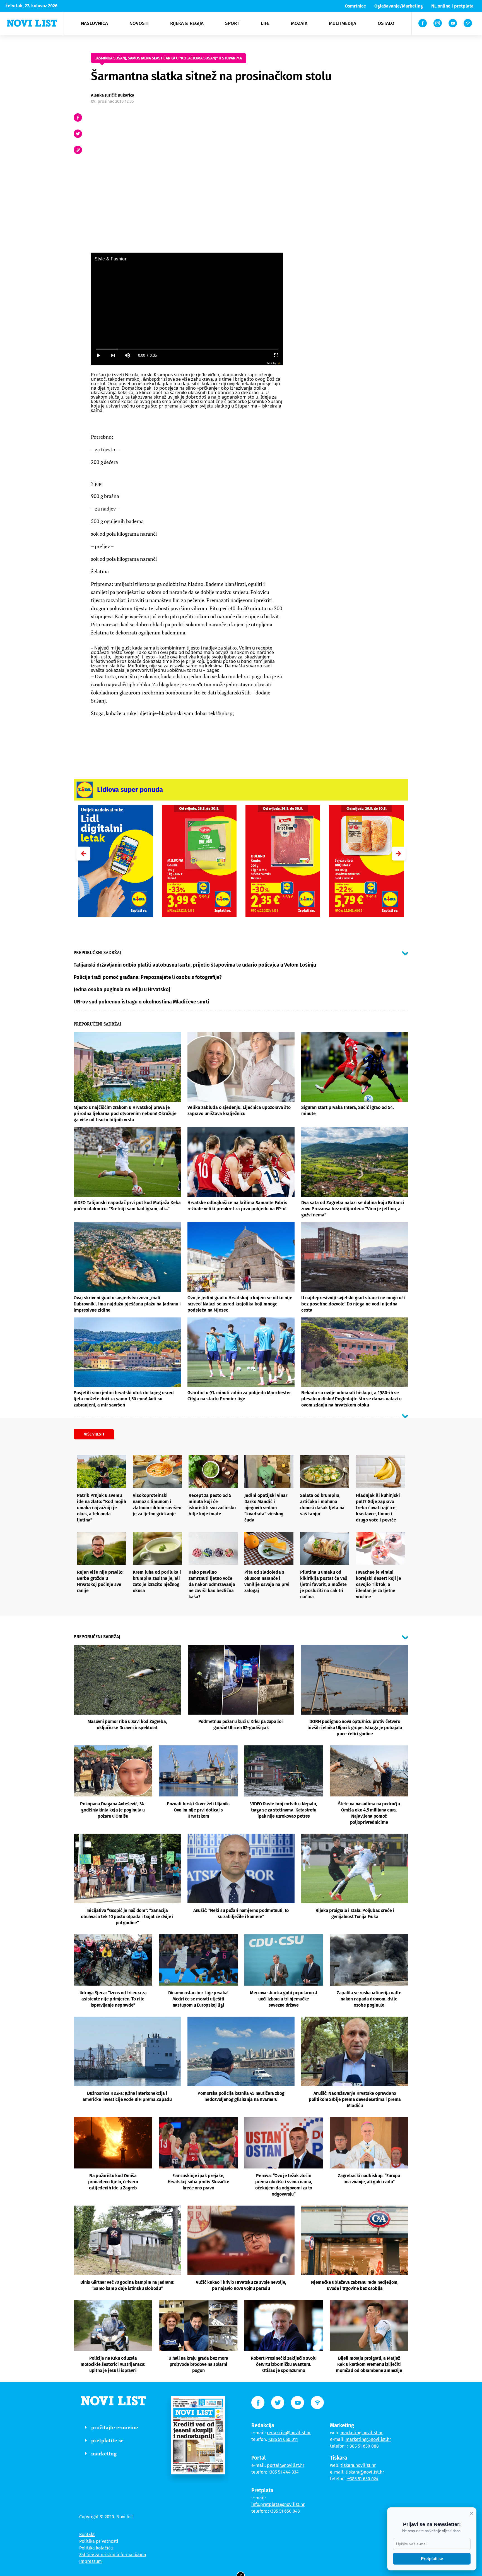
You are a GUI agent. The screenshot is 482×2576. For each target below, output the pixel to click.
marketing (104, 2453)
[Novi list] (32, 23)
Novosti (139, 23)
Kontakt (87, 2535)
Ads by (272, 363)
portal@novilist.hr (286, 2465)
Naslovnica (94, 23)
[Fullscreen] (276, 355)
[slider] (187, 349)
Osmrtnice (355, 6)
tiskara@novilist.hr (365, 2472)
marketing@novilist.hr (368, 2439)
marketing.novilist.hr (362, 2433)
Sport (232, 23)
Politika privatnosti (99, 2541)
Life (265, 23)
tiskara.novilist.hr (358, 2465)
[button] (399, 854)
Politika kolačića (96, 2548)
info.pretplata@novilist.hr (278, 2504)
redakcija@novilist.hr (289, 2433)
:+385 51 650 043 (284, 2511)
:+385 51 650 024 (363, 2479)
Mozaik (299, 23)
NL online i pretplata (452, 6)
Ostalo (386, 23)
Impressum (91, 2561)
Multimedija (343, 23)
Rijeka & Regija (187, 23)
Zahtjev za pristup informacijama (113, 2555)
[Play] (98, 355)
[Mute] (127, 355)
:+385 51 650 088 (363, 2446)
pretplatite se (107, 2440)
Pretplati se (432, 2559)
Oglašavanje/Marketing (399, 6)
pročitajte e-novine (115, 2427)
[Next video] (113, 355)
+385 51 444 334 (283, 2472)
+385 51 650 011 (283, 2439)
